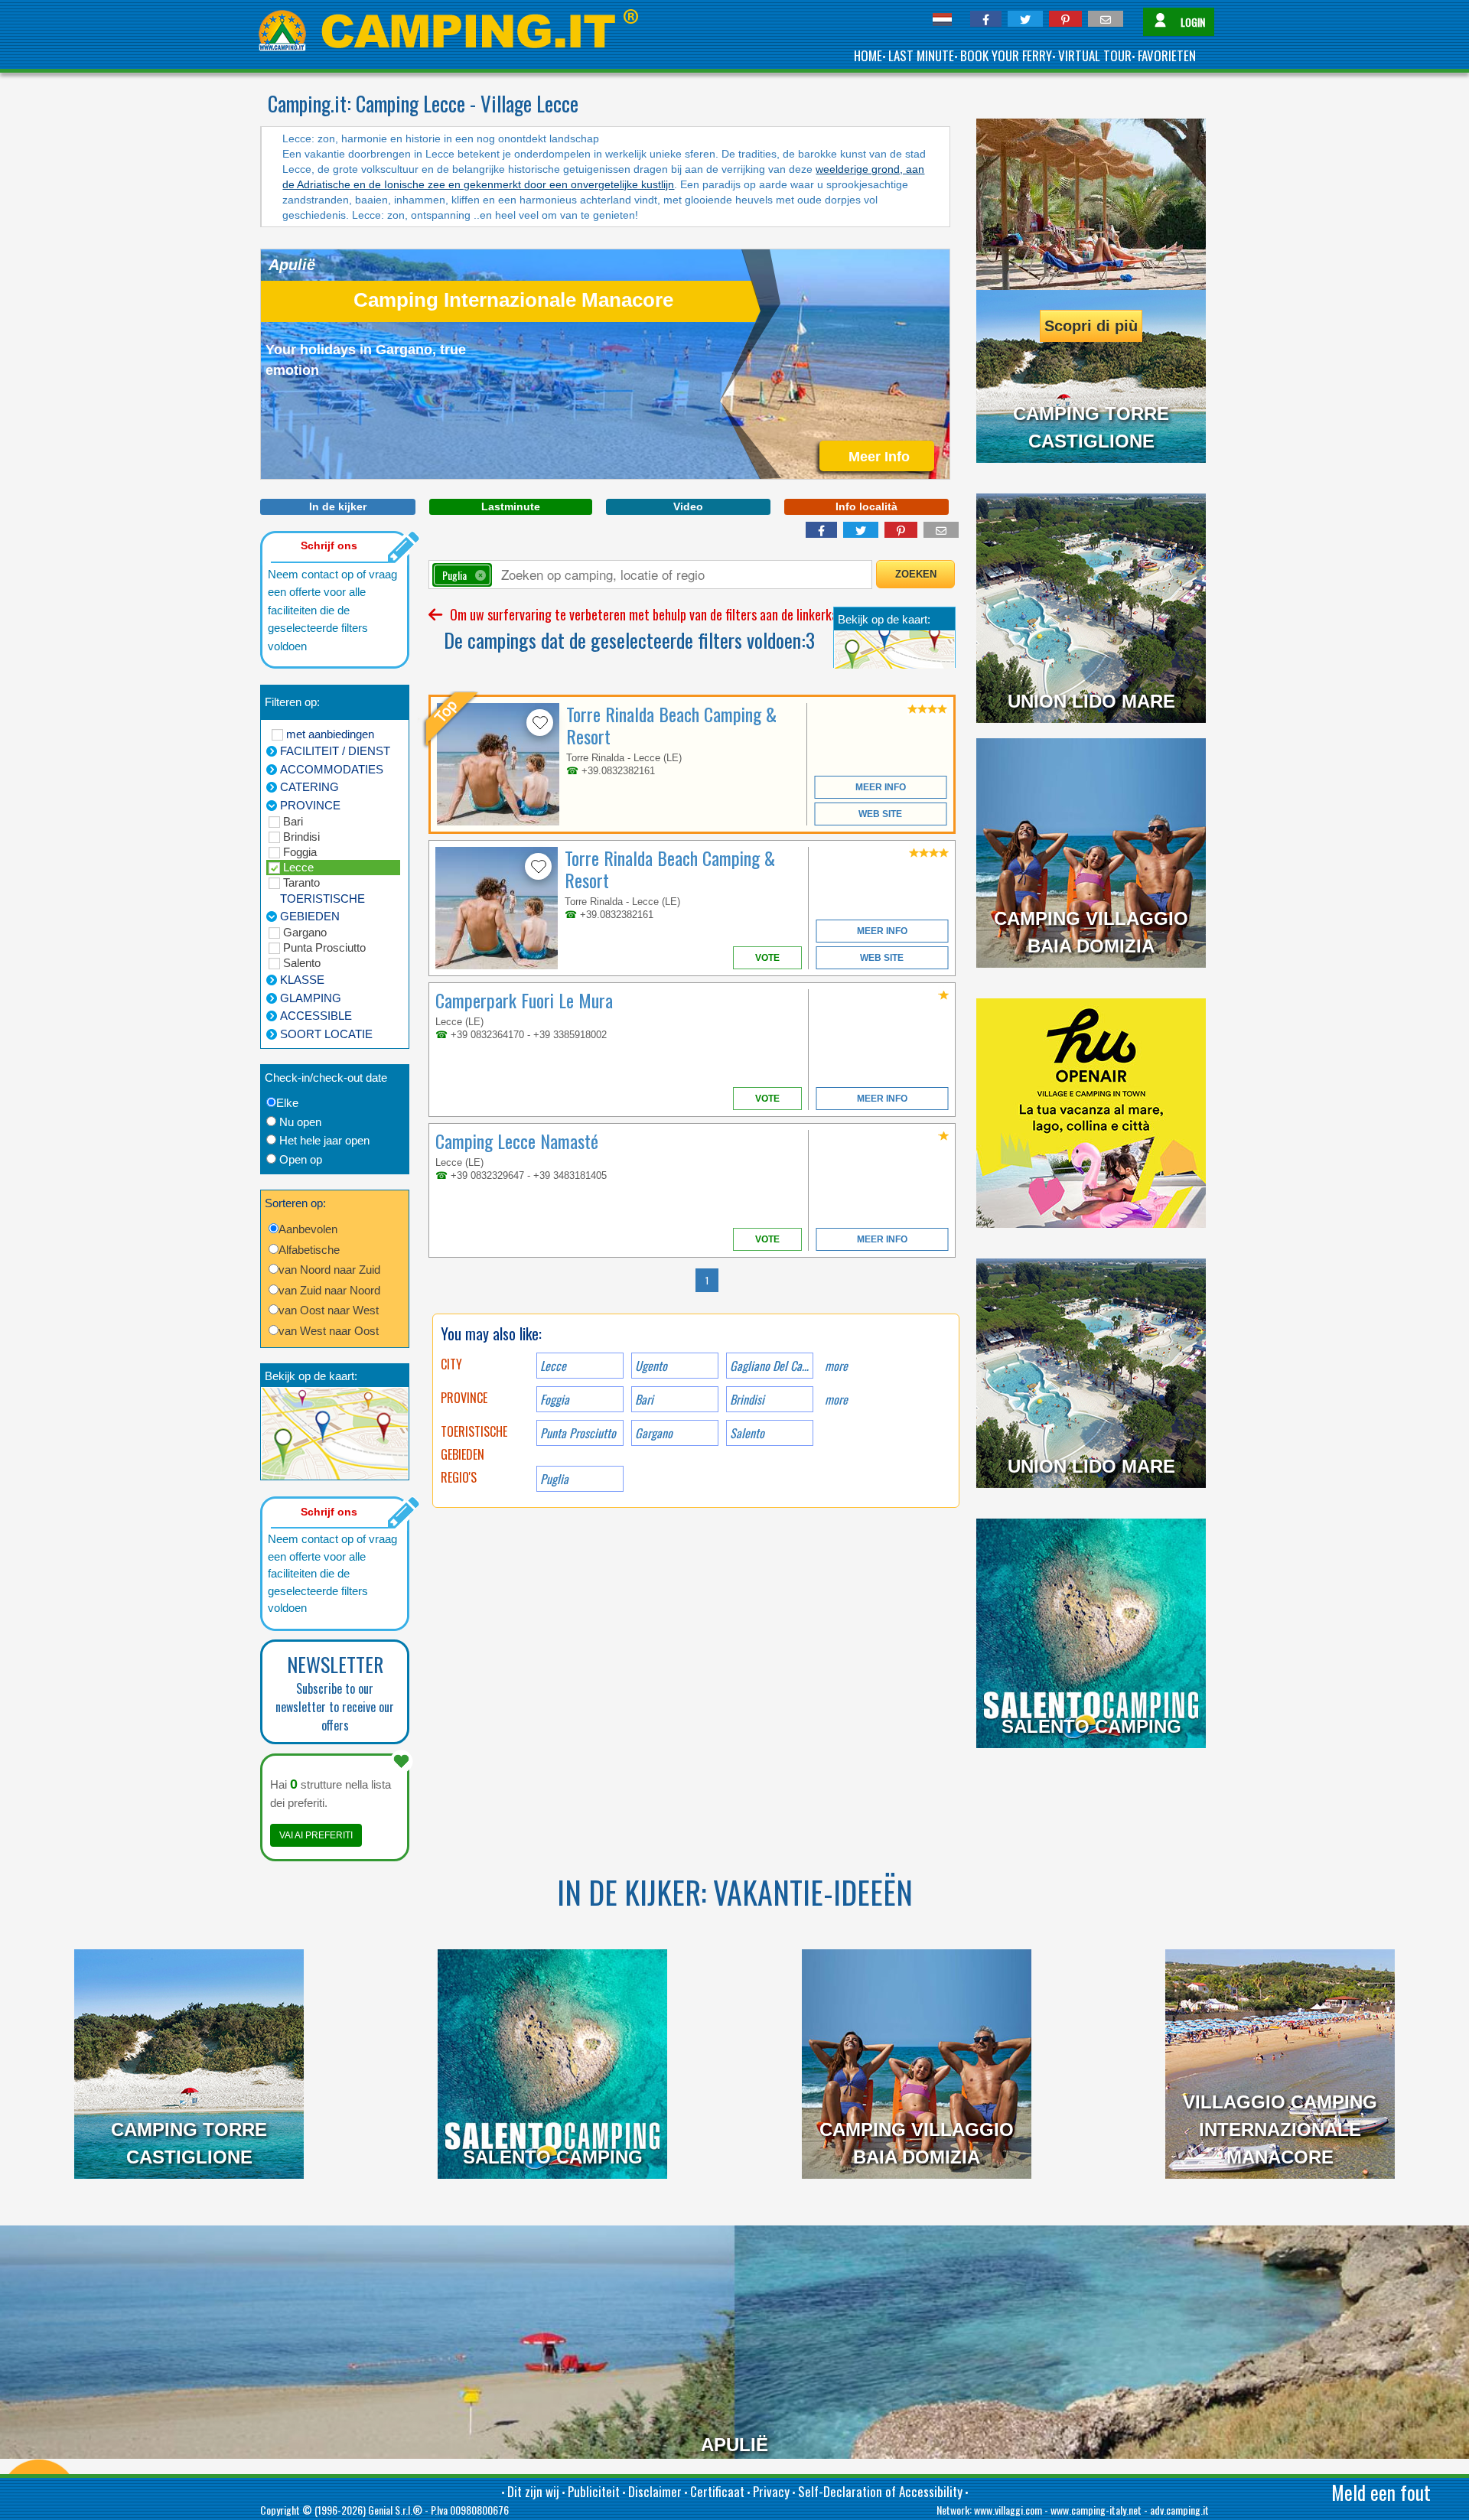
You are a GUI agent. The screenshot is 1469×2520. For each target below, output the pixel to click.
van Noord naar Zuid (329, 1270)
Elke (287, 1103)
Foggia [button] (555, 1399)
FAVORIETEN (1167, 55)
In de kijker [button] (338, 506)
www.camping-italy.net (1096, 2510)
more (836, 1366)
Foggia (300, 852)
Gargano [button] (654, 1433)
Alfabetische (309, 1250)
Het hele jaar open (324, 1140)
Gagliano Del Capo (771, 1366)
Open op (301, 1159)
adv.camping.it (1179, 2510)
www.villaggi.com (1008, 2510)
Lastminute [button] (511, 506)
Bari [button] (644, 1399)
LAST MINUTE (921, 55)
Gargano (305, 932)
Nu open (300, 1122)
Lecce (298, 867)
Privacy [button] (771, 2491)
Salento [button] (747, 1433)
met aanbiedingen (330, 734)
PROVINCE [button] (310, 805)
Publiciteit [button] (594, 2491)
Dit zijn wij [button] (533, 2491)
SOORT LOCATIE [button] (326, 1034)
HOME (868, 55)
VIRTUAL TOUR (1095, 55)
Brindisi (301, 837)
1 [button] (707, 1280)
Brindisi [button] (747, 1399)
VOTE (767, 958)
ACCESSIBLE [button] (316, 1016)
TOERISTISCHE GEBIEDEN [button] (322, 907)
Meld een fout (1381, 2492)
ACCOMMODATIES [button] (332, 769)
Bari (293, 821)
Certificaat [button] (717, 2491)
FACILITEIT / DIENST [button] (335, 751)
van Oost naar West (329, 1310)
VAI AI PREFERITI (316, 1835)
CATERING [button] (309, 787)
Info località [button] (866, 506)
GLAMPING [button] (311, 998)
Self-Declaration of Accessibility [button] (880, 2491)
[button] (986, 19)
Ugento (651, 1366)
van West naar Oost (329, 1331)
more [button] (836, 1399)
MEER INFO (881, 787)
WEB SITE (880, 814)
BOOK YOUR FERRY (1006, 55)
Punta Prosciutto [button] (578, 1433)
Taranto (301, 882)
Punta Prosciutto (324, 947)
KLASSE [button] (302, 980)
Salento (302, 963)
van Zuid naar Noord (329, 1290)
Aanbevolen (308, 1229)
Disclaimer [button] (655, 2491)
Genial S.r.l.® (395, 2510)
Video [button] (688, 506)
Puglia (554, 1479)
